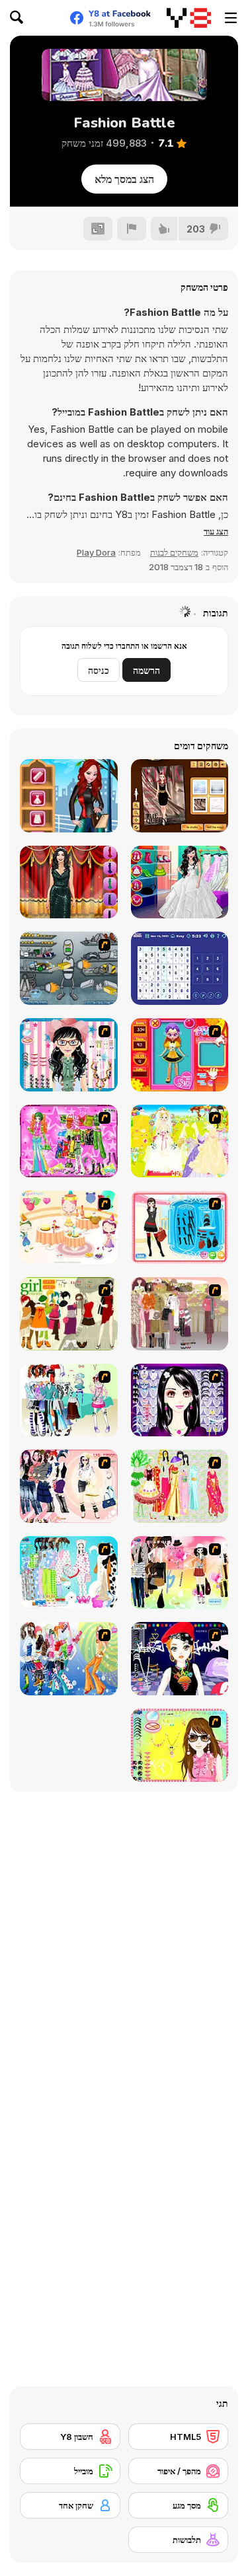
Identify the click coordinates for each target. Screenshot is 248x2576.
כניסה (99, 670)
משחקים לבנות (174, 552)
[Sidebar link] (231, 18)
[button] (216, 531)
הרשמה (146, 670)
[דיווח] (132, 229)
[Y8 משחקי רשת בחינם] (189, 18)
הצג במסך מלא (124, 179)
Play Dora (96, 552)
